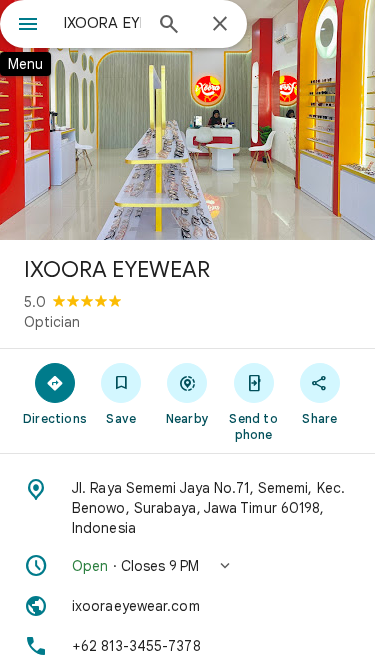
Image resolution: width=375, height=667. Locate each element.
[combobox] (102, 23)
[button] (187, 566)
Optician (52, 322)
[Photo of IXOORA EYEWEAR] (187, 120)
